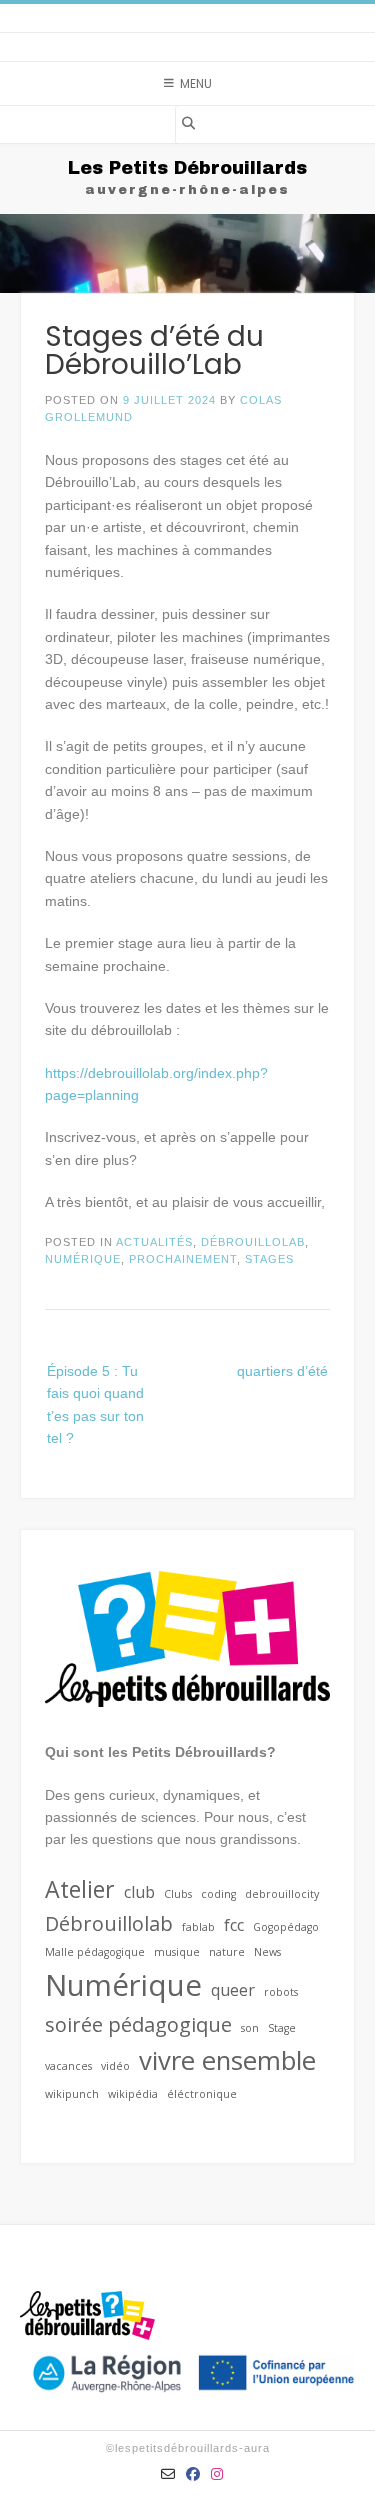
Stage (282, 2028)
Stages (269, 1259)
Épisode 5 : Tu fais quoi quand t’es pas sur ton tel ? (95, 1404)
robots (281, 1992)
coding (218, 1894)
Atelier (80, 1889)
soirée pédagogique (138, 2024)
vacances (68, 2066)
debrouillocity (282, 1894)
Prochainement (183, 1259)
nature (227, 1952)
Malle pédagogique (95, 1952)
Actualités (154, 1242)
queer (233, 1990)
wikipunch (72, 2094)
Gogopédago (286, 1927)
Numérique (83, 1259)
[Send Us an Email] (168, 2474)
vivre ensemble (227, 2060)
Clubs (178, 1894)
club (139, 1892)
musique (177, 1952)
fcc (234, 1925)
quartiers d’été (282, 1371)
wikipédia (133, 2094)
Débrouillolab (253, 1242)
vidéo (115, 2066)
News (267, 1952)
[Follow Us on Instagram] (217, 2474)
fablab (198, 1927)
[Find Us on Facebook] (193, 2474)
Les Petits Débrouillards (187, 168)
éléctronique (202, 2094)
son (250, 2028)
